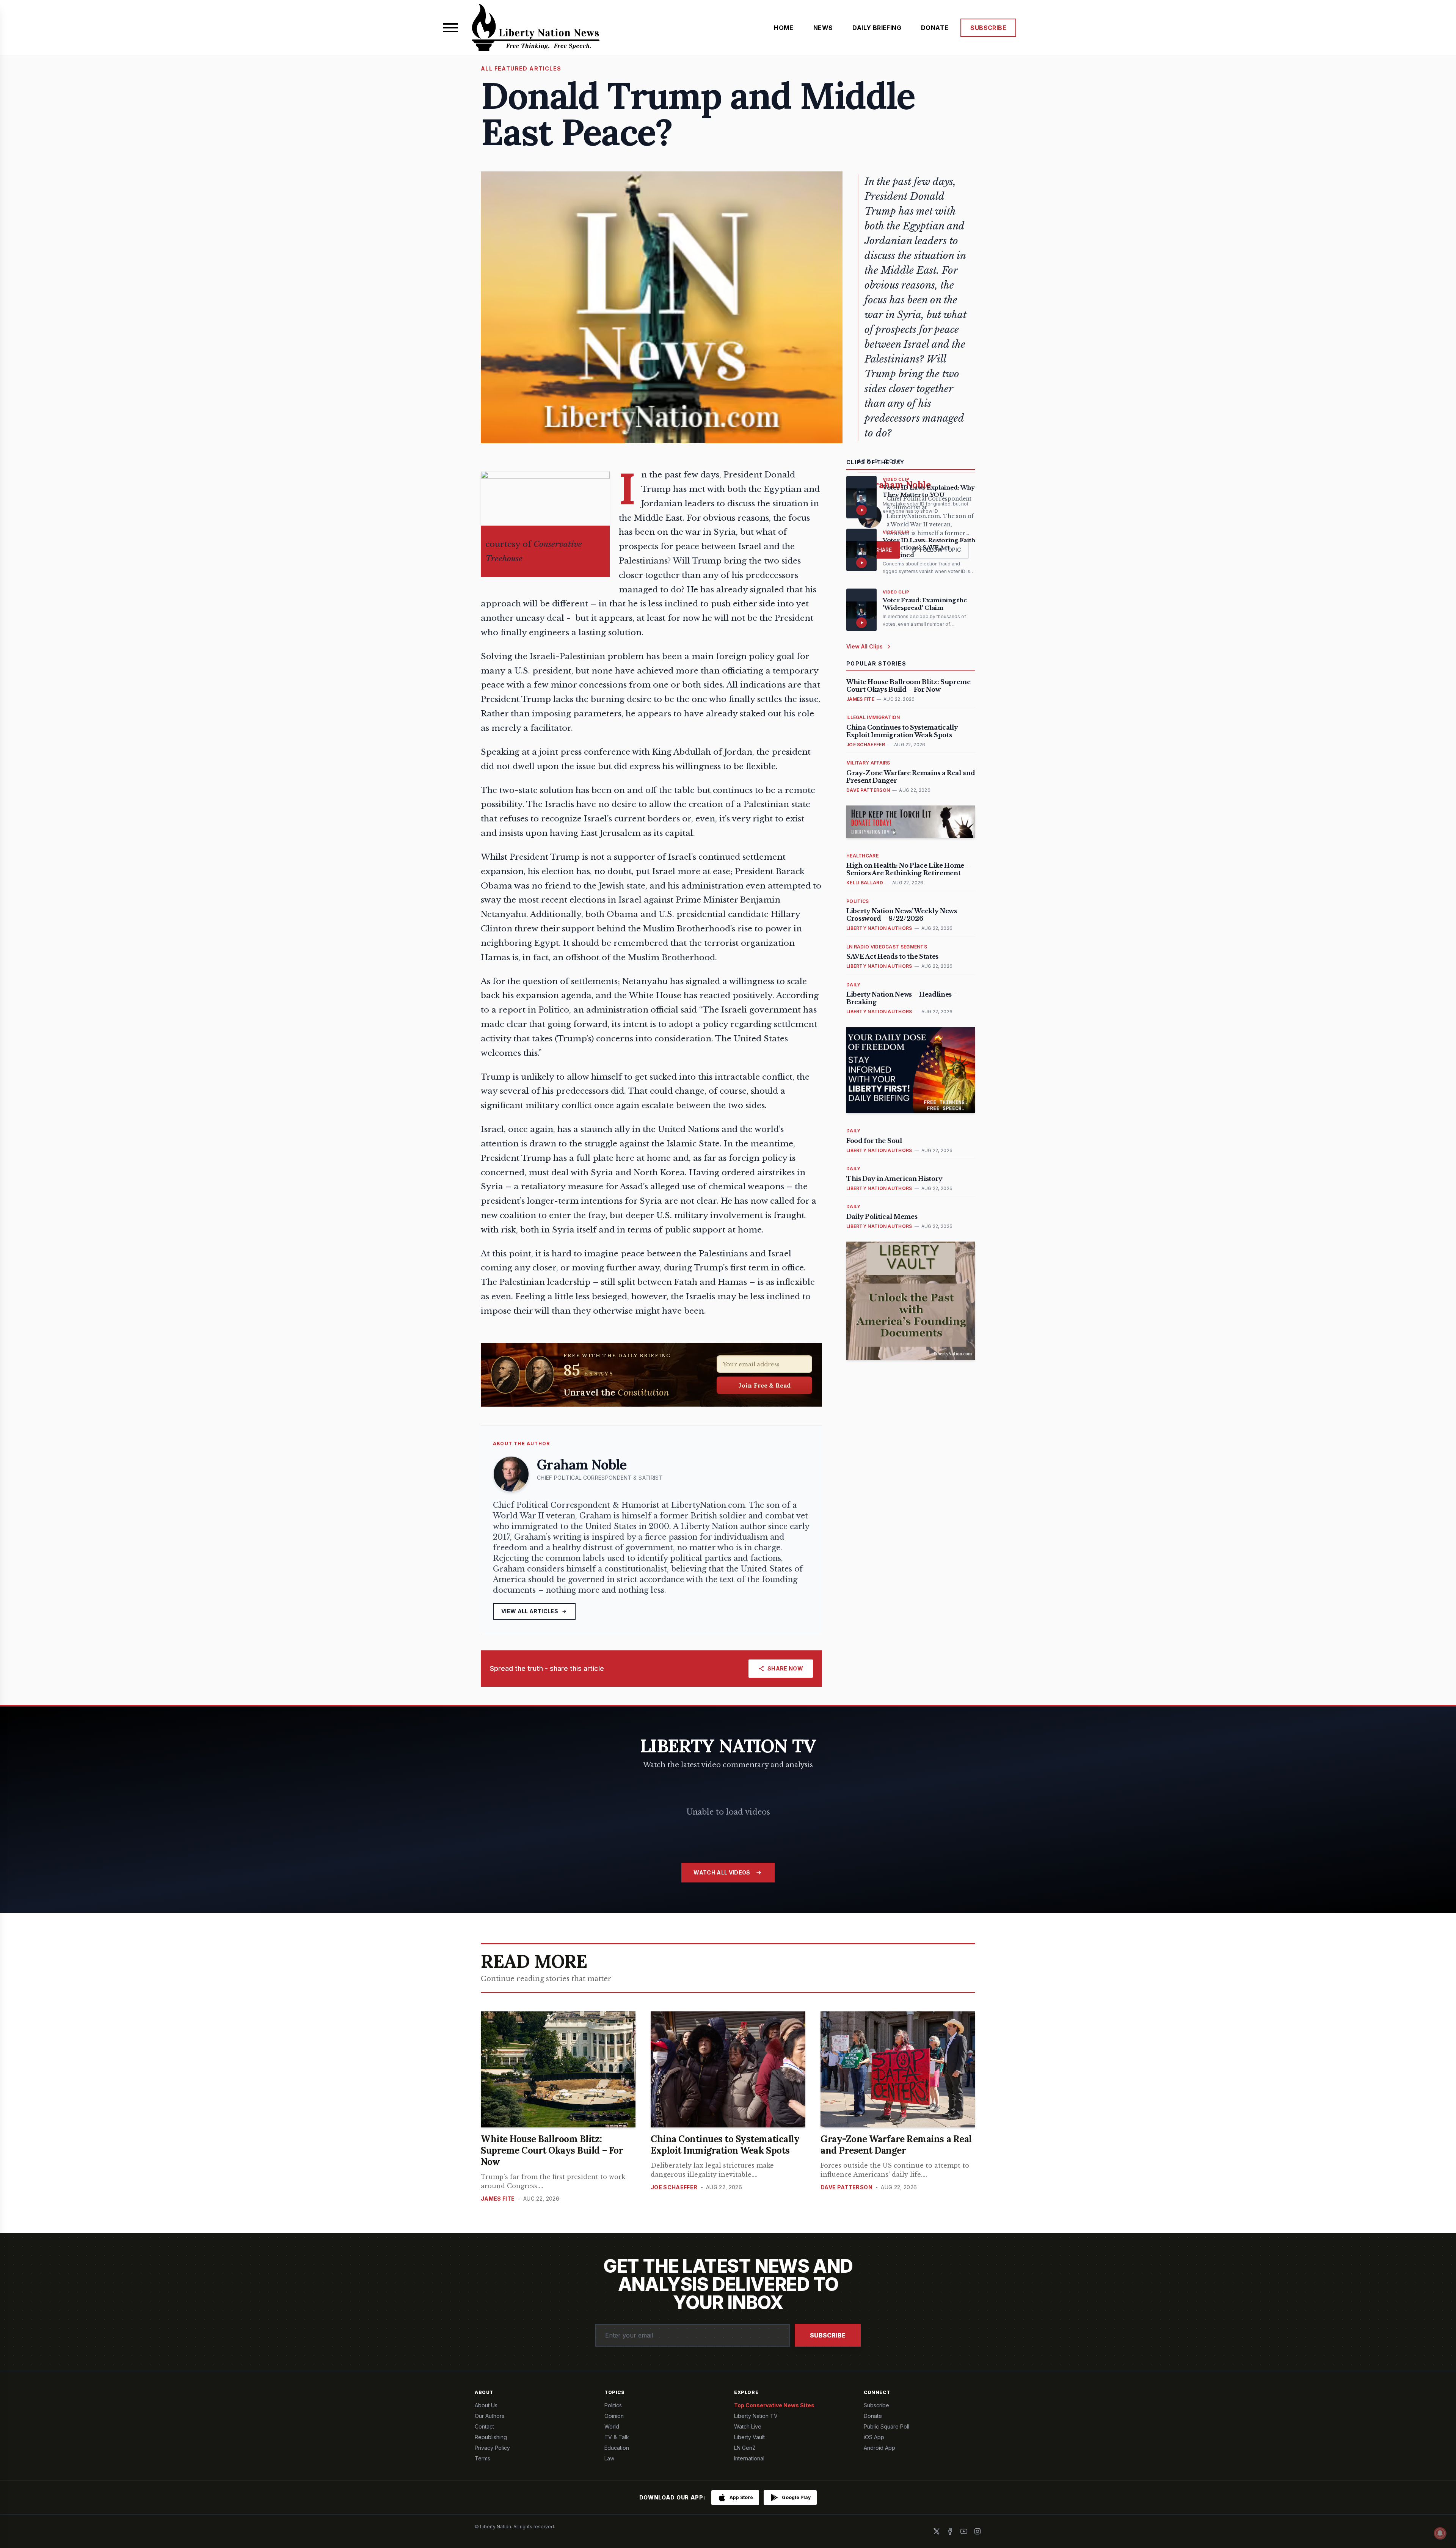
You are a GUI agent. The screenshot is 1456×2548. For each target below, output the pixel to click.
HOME (784, 28)
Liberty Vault (749, 2437)
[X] (937, 2531)
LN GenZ (745, 2448)
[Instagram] (977, 2531)
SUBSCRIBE (988, 28)
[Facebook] (950, 2531)
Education (617, 2448)
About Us (486, 2405)
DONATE (935, 28)
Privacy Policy (492, 2448)
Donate (873, 2416)
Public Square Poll (886, 2426)
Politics (613, 2405)
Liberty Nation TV (756, 2416)
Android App (879, 2448)
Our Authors (490, 2416)
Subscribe (828, 2335)
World (612, 2426)
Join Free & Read (765, 1385)
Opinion (614, 2416)
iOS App (874, 2437)
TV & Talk (617, 2437)
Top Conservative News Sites (774, 2405)
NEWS (823, 28)
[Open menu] (450, 28)
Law (609, 2458)
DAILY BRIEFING (877, 28)
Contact (484, 2426)
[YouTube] (964, 2531)
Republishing (491, 2437)
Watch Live (748, 2426)
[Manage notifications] (1440, 2533)
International (749, 2458)
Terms (482, 2458)
